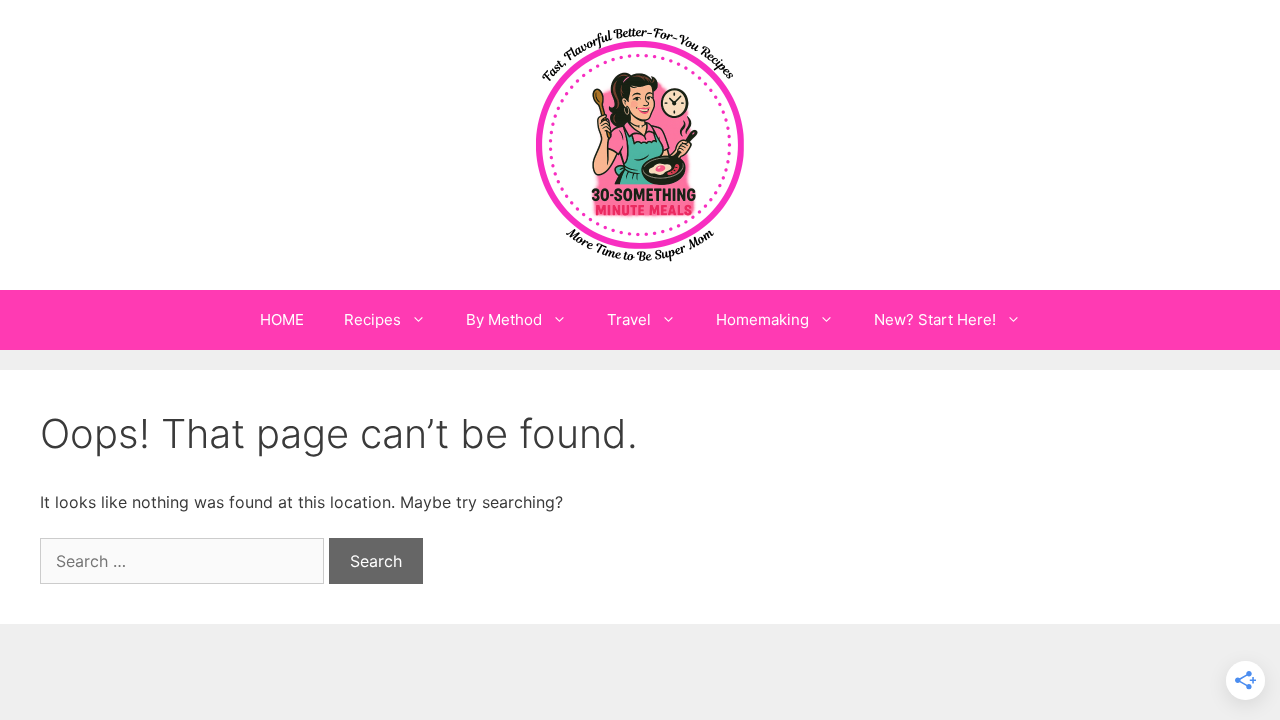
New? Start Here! (935, 319)
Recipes (372, 319)
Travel (629, 319)
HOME (282, 319)
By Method (504, 319)
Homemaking (762, 319)
